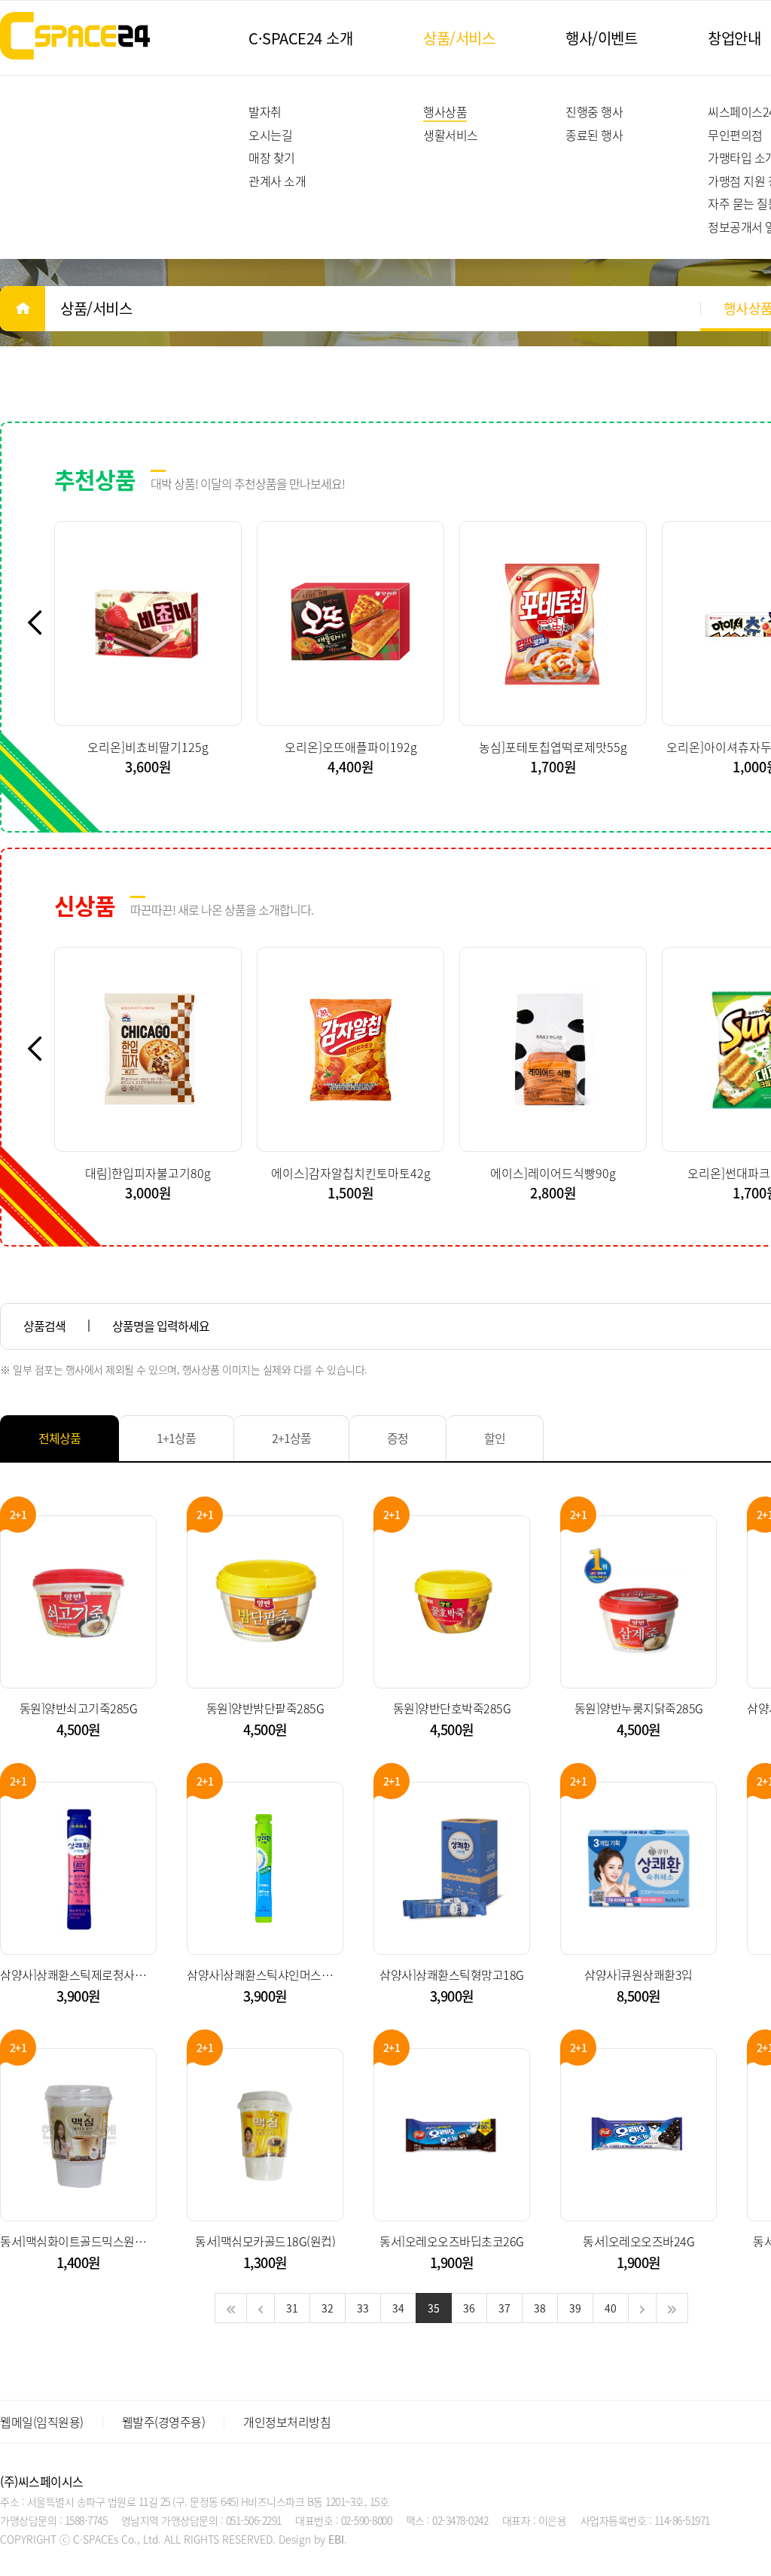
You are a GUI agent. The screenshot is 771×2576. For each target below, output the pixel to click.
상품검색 (44, 1326)
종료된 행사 (594, 135)
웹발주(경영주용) (164, 2422)
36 (469, 2308)
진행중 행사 (594, 111)
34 (398, 2308)
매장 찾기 (272, 157)
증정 (398, 1438)
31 (292, 2308)
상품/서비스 (459, 38)
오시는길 (270, 135)
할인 (495, 1438)
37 (504, 2308)
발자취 (265, 111)
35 (434, 2308)
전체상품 (59, 1438)
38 (540, 2308)
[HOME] (23, 309)
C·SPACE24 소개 (300, 38)
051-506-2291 (254, 2520)
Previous (43, 623)
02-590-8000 (367, 2520)
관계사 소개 (277, 181)
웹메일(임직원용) (42, 2422)
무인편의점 (735, 135)
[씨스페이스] (75, 36)
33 (363, 2308)
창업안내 (734, 38)
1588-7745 (86, 2520)
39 (575, 2308)
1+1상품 (176, 1438)
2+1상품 (291, 1438)
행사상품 (445, 111)
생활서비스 (451, 135)
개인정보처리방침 (287, 2422)
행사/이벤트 (601, 38)
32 (328, 2308)
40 (611, 2308)
